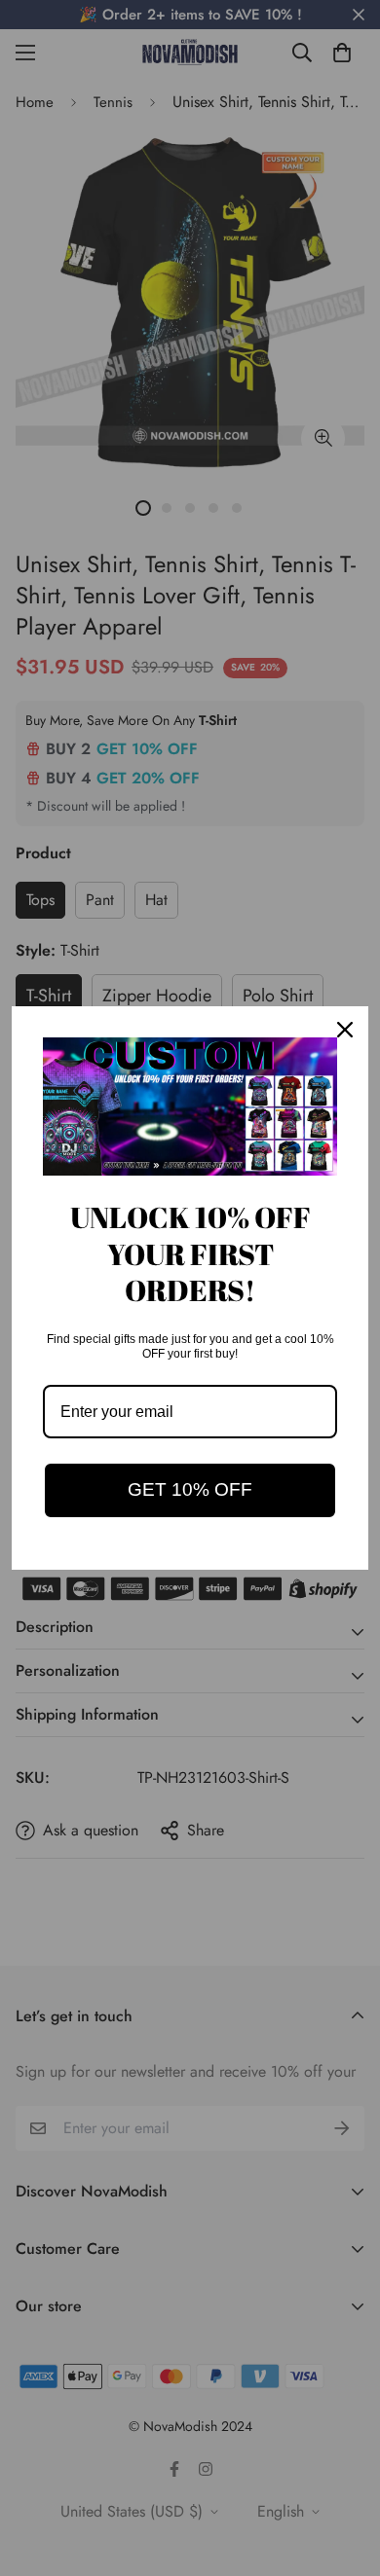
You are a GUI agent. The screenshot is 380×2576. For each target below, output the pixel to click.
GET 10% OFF (190, 1489)
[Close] (345, 1030)
